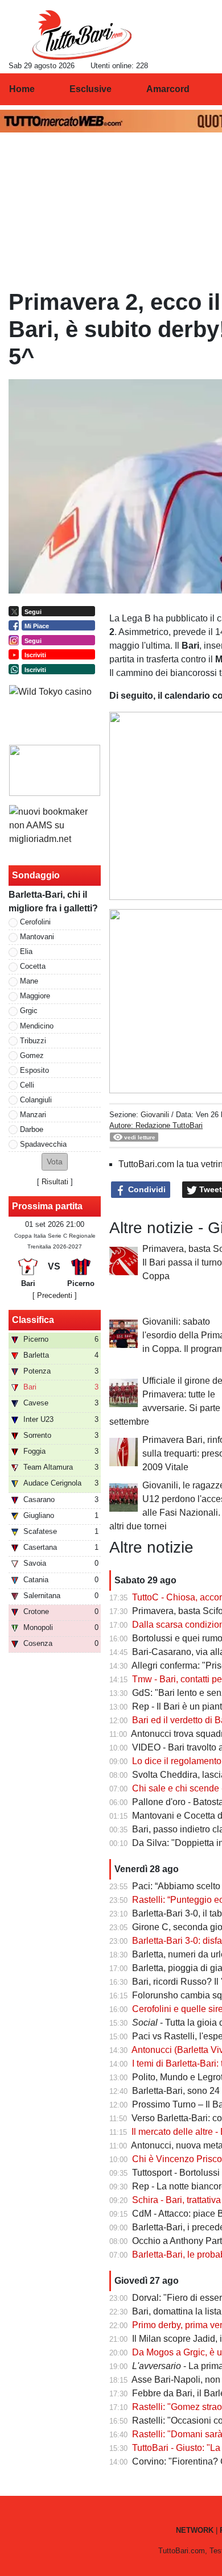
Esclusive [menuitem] (91, 89)
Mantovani (37, 937)
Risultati (55, 1182)
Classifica (33, 1320)
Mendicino (37, 1026)
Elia (26, 951)
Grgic (29, 1011)
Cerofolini (35, 922)
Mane (29, 981)
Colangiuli (36, 1100)
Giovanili (155, 1115)
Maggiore (35, 996)
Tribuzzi (33, 1041)
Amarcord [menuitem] (168, 89)
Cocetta (33, 966)
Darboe (32, 1129)
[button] (55, 1162)
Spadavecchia (43, 1144)
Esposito (34, 1070)
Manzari (33, 1115)
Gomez (32, 1055)
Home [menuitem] (22, 89)
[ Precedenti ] (55, 1295)
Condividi (146, 1189)
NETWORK (195, 2530)
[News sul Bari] (82, 35)
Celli (27, 1085)
